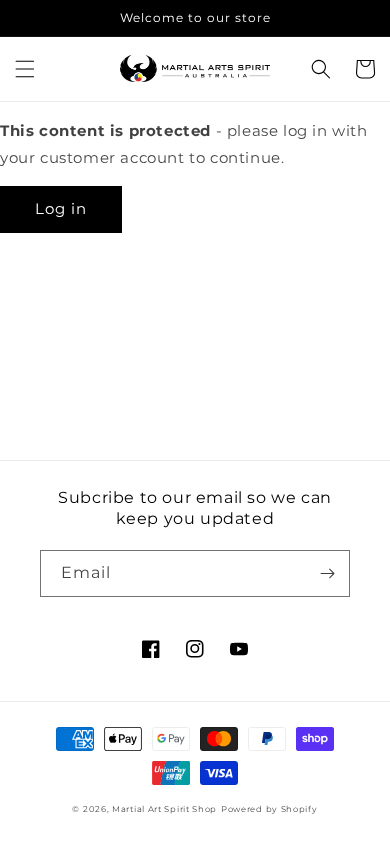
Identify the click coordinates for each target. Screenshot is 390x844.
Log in (61, 208)
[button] (25, 69)
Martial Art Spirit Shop (164, 809)
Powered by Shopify (269, 809)
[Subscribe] (327, 573)
